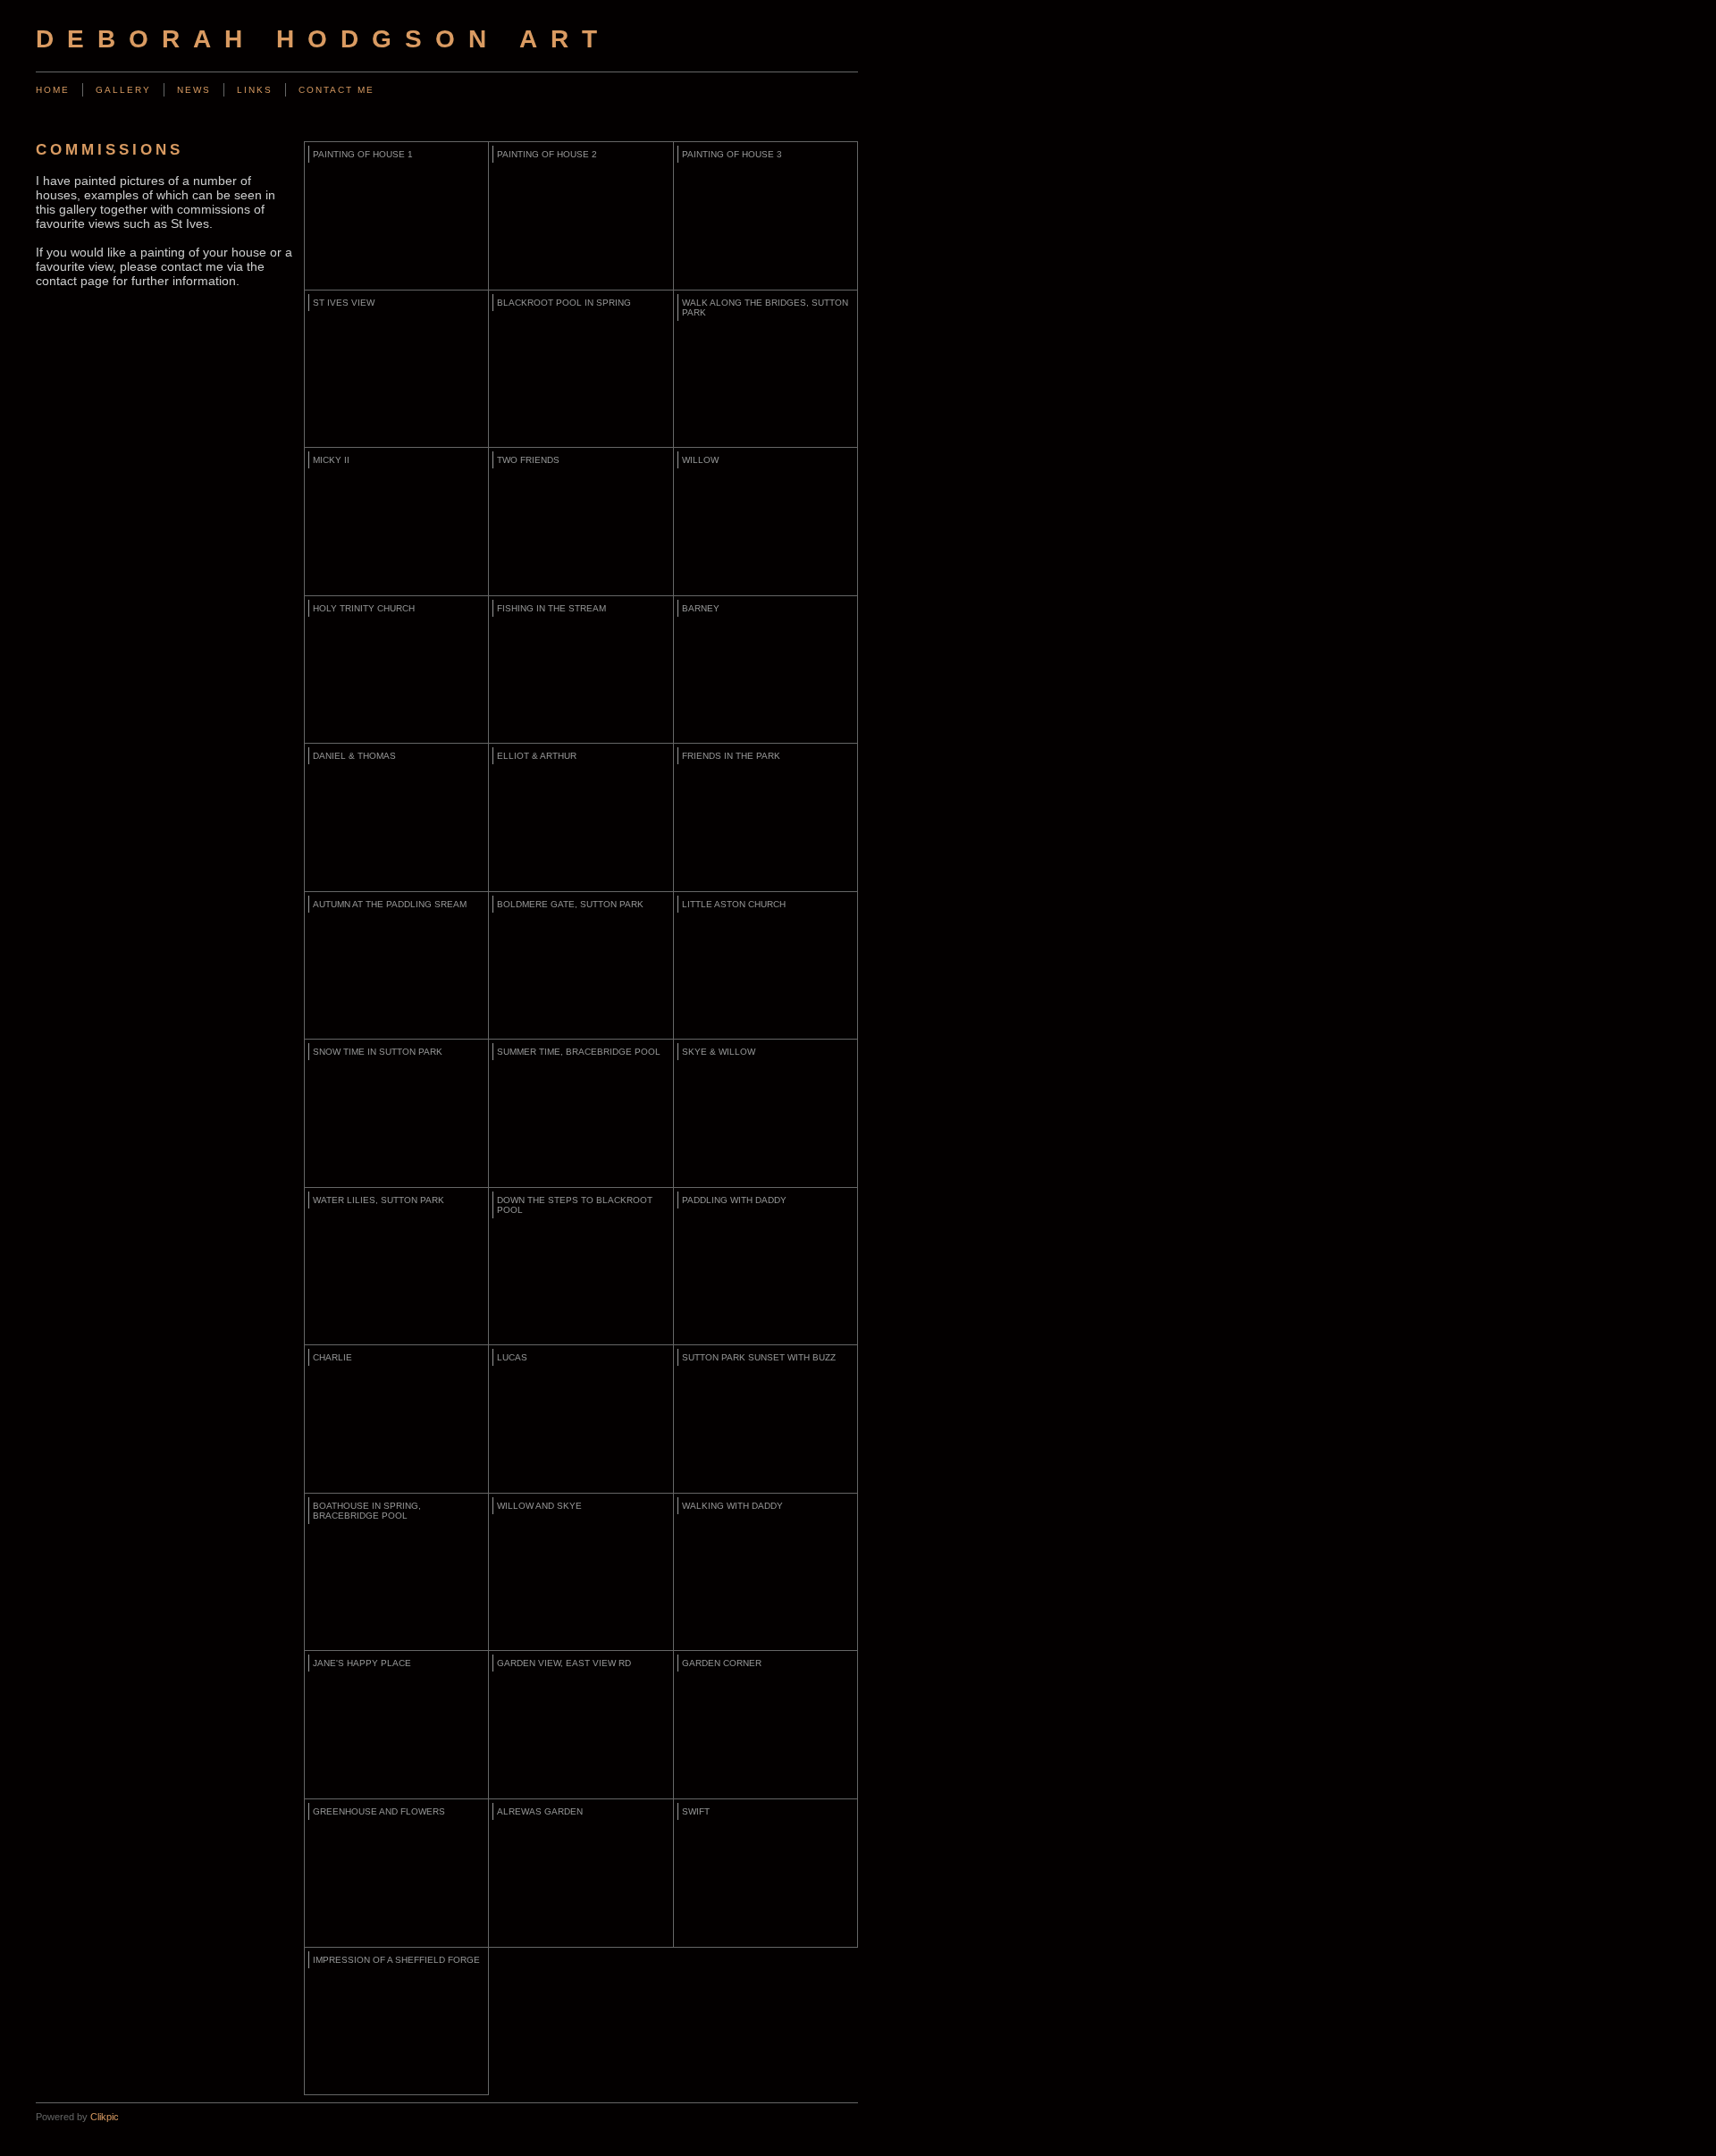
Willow (700, 460)
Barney (701, 608)
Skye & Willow (719, 1052)
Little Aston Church (734, 904)
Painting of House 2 (547, 154)
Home (53, 90)
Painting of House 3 (732, 154)
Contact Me (336, 90)
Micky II (331, 460)
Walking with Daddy (732, 1506)
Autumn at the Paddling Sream (390, 904)
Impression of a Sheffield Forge (396, 1960)
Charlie (332, 1357)
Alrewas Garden (540, 1811)
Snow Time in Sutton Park (378, 1052)
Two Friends (528, 460)
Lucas (512, 1357)
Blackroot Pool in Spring (564, 303)
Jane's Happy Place (362, 1663)
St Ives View (344, 303)
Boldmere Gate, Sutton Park (570, 904)
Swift (696, 1811)
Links (255, 90)
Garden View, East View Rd (564, 1663)
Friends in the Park (731, 756)
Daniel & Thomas (354, 756)
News (194, 90)
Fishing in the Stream (551, 608)
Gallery (123, 90)
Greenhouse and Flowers (379, 1811)
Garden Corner (722, 1663)
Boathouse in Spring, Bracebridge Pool (367, 1511)
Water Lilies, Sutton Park (379, 1200)
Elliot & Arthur (537, 756)
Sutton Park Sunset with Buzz (759, 1357)
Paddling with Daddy (734, 1200)
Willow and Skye (539, 1506)
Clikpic (105, 2117)
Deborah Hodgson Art (323, 39)
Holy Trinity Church (364, 608)
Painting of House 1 (363, 154)
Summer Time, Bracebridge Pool (579, 1052)
